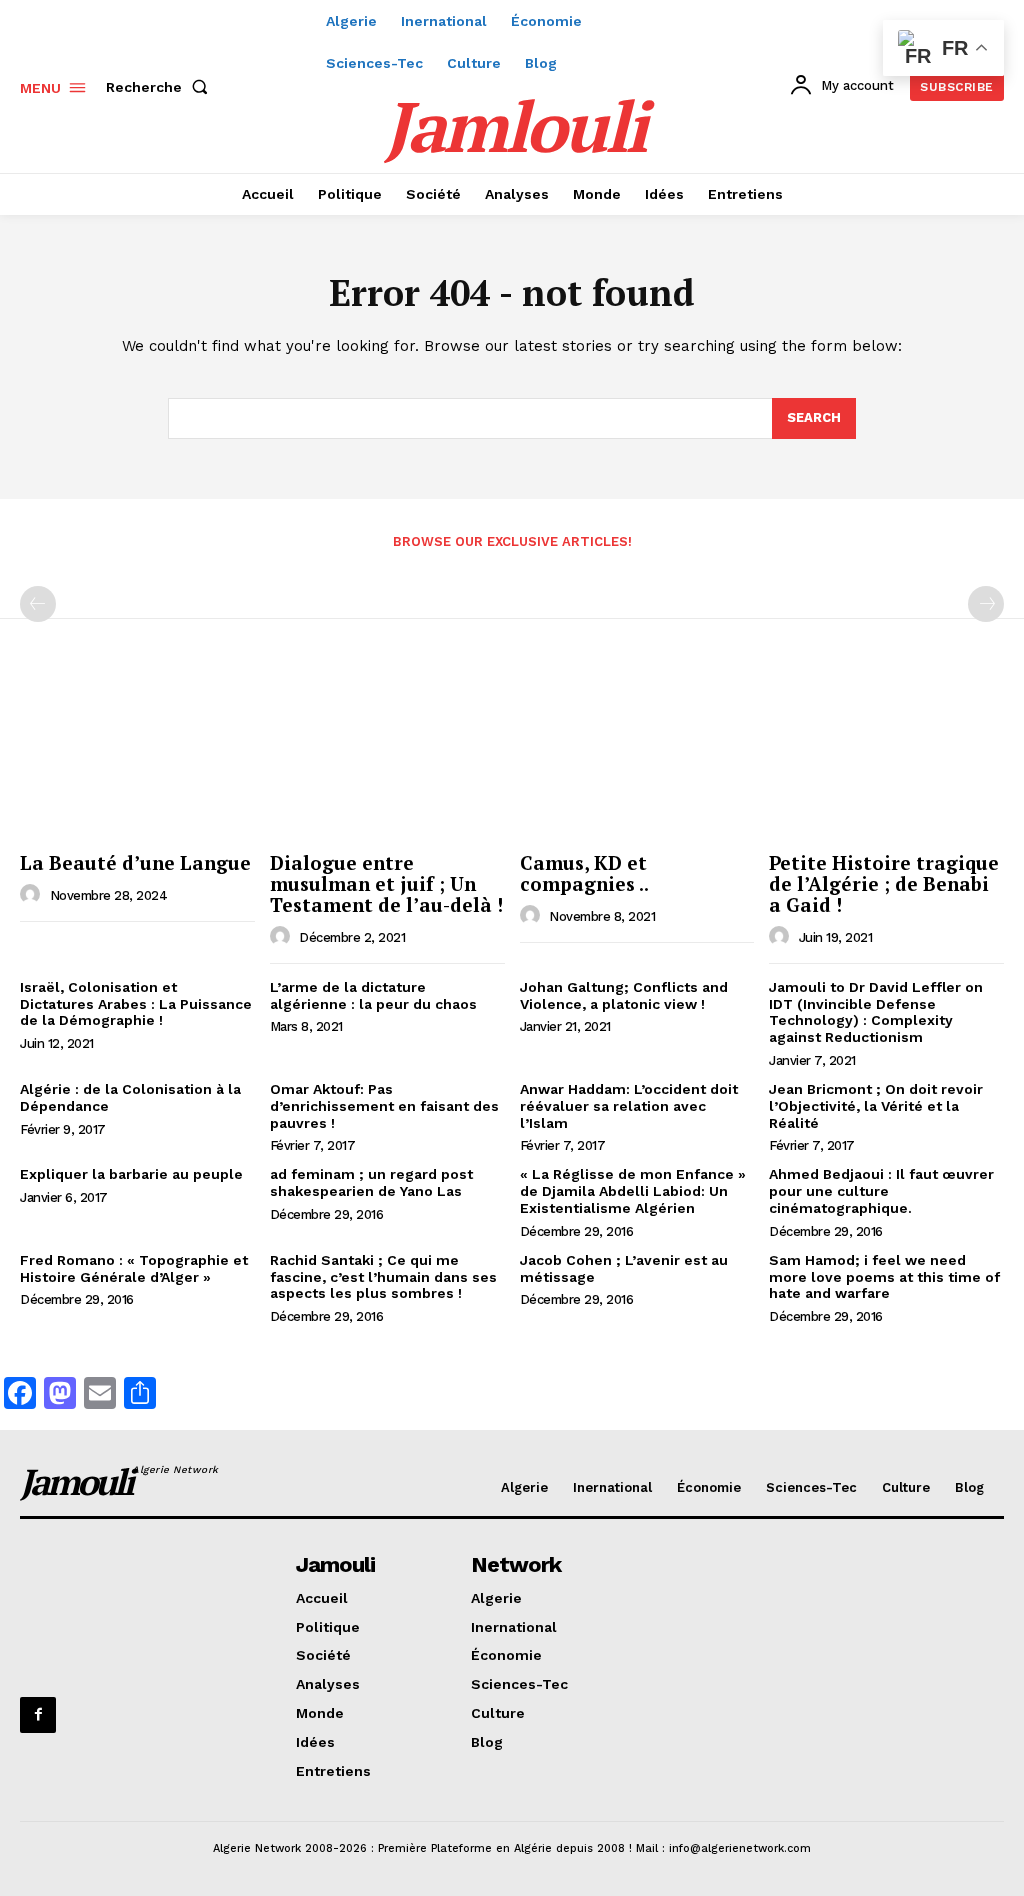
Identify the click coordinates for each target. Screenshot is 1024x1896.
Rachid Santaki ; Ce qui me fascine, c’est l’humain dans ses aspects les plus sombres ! (383, 1277)
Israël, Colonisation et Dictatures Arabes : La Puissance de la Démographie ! (136, 1004)
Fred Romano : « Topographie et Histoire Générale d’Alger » (134, 1268)
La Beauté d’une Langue (135, 862)
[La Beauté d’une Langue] (137, 756)
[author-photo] (33, 895)
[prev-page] (38, 604)
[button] (161, 87)
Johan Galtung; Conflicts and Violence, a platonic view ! (624, 995)
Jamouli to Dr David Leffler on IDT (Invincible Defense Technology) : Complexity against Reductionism (876, 1012)
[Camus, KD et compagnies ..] (637, 756)
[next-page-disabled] (986, 604)
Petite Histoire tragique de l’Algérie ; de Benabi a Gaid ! (884, 883)
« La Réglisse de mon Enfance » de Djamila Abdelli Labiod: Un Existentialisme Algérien (633, 1191)
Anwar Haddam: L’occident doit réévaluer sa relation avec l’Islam (629, 1106)
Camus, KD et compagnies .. (584, 873)
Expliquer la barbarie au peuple (131, 1174)
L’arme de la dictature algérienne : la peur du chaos (373, 995)
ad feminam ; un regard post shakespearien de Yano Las (371, 1182)
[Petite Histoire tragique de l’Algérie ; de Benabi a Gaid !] (886, 756)
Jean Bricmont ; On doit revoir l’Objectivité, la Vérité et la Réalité (876, 1106)
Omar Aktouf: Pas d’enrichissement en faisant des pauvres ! (384, 1106)
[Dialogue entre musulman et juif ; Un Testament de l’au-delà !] (387, 756)
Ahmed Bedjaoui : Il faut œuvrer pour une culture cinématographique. (881, 1191)
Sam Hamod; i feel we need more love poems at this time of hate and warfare (884, 1277)
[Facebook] (38, 1715)
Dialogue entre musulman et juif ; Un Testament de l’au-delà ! (386, 883)
